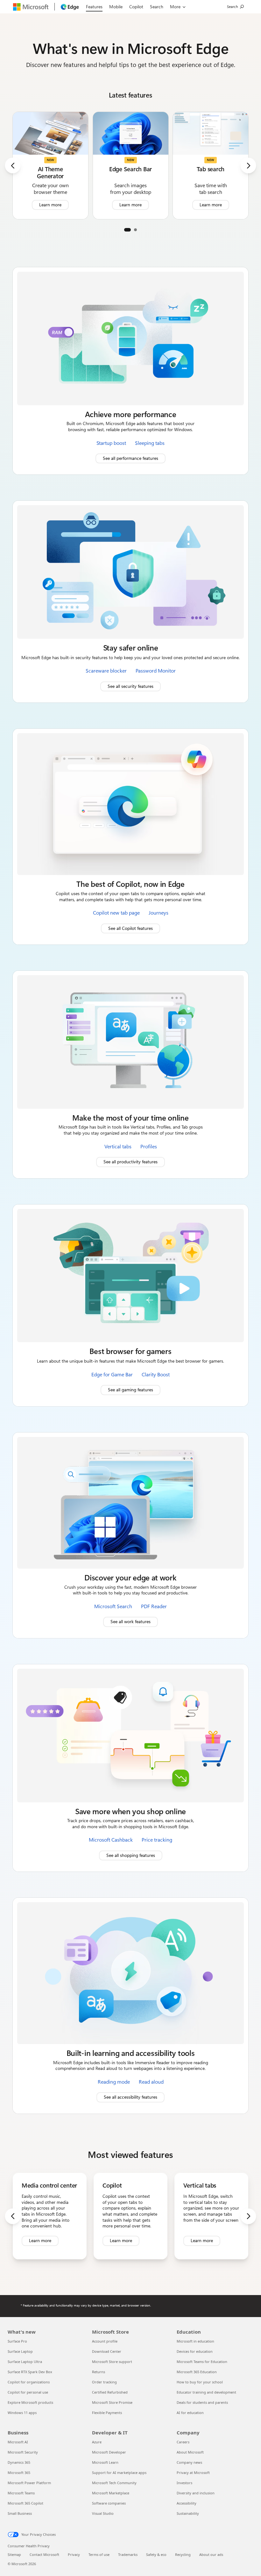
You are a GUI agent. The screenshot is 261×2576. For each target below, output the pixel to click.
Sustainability (188, 2513)
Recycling (183, 2554)
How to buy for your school (200, 2382)
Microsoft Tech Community (114, 2483)
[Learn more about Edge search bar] (131, 165)
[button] (127, 230)
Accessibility (187, 2503)
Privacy (74, 2554)
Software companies (109, 2503)
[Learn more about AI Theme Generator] (50, 165)
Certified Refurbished (110, 2392)
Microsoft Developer (109, 2452)
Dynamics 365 (19, 2462)
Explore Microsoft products (30, 2402)
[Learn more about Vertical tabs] (211, 2216)
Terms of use (99, 2554)
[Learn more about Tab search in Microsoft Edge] (211, 165)
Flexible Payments (107, 2413)
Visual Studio (103, 2513)
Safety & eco (156, 2554)
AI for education (190, 2413)
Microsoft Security (23, 2452)
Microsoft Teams (21, 2493)
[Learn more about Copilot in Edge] (130, 2216)
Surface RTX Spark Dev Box (30, 2372)
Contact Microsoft (44, 2554)
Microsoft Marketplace (111, 2493)
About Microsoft (190, 2452)
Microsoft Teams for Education (202, 2362)
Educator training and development (206, 2392)
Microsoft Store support (112, 2362)
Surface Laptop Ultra (25, 2362)
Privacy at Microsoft (193, 2473)
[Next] (248, 166)
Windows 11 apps (22, 2413)
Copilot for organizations (29, 2382)
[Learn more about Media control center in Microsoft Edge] (50, 2216)
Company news (189, 2462)
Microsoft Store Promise (112, 2402)
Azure (97, 2442)
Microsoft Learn (105, 2462)
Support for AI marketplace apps (119, 2473)
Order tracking (104, 2382)
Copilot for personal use (28, 2392)
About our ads (211, 2554)
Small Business (20, 2513)
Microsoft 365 (19, 2473)
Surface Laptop (20, 2351)
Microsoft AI (18, 2442)
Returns (99, 2372)
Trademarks (128, 2554)
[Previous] (13, 166)
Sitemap (14, 2554)
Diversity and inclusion (196, 2493)
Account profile (105, 2341)
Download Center (107, 2351)
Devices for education (195, 2351)
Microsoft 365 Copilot (25, 2503)
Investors (184, 2483)
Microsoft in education (195, 2341)
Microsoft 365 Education (197, 2372)
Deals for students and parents (202, 2402)
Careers (183, 2442)
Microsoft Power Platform (29, 2483)
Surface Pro (17, 2341)
